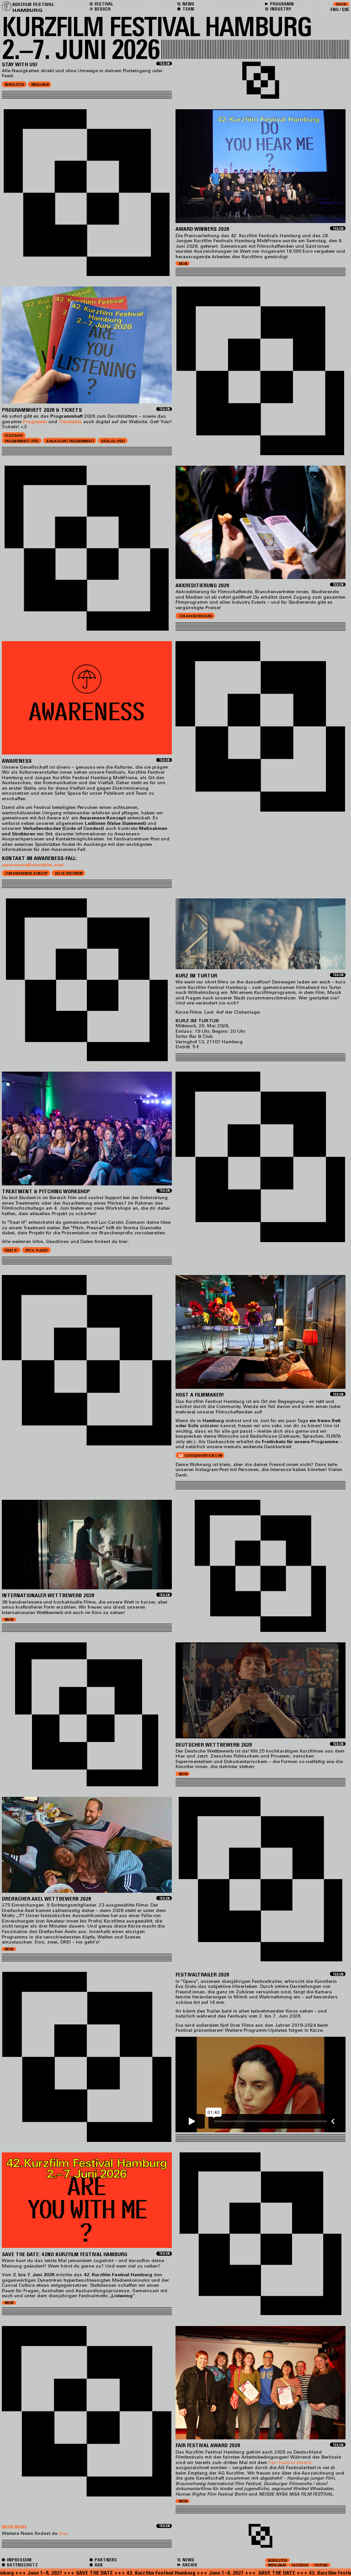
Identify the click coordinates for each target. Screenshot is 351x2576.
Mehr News (14, 2527)
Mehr (183, 263)
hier (63, 2533)
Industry (280, 9)
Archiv (189, 2565)
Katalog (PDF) (113, 441)
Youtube (321, 2565)
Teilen (165, 64)
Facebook (300, 2565)
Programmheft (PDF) (22, 441)
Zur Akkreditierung (196, 616)
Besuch (102, 9)
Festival (103, 4)
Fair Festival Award (290, 2462)
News (188, 2560)
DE (346, 9)
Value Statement (69, 874)
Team (188, 9)
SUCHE (341, 4)
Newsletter (14, 85)
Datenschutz (22, 2565)
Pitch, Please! (37, 1251)
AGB (98, 2565)
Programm (282, 4)
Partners (105, 2560)
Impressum (19, 2560)
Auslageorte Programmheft (70, 441)
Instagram (40, 85)
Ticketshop (14, 436)
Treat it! (11, 1251)
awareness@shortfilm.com (33, 865)
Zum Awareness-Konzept (26, 874)
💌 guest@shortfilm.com (200, 1456)
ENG (335, 9)
